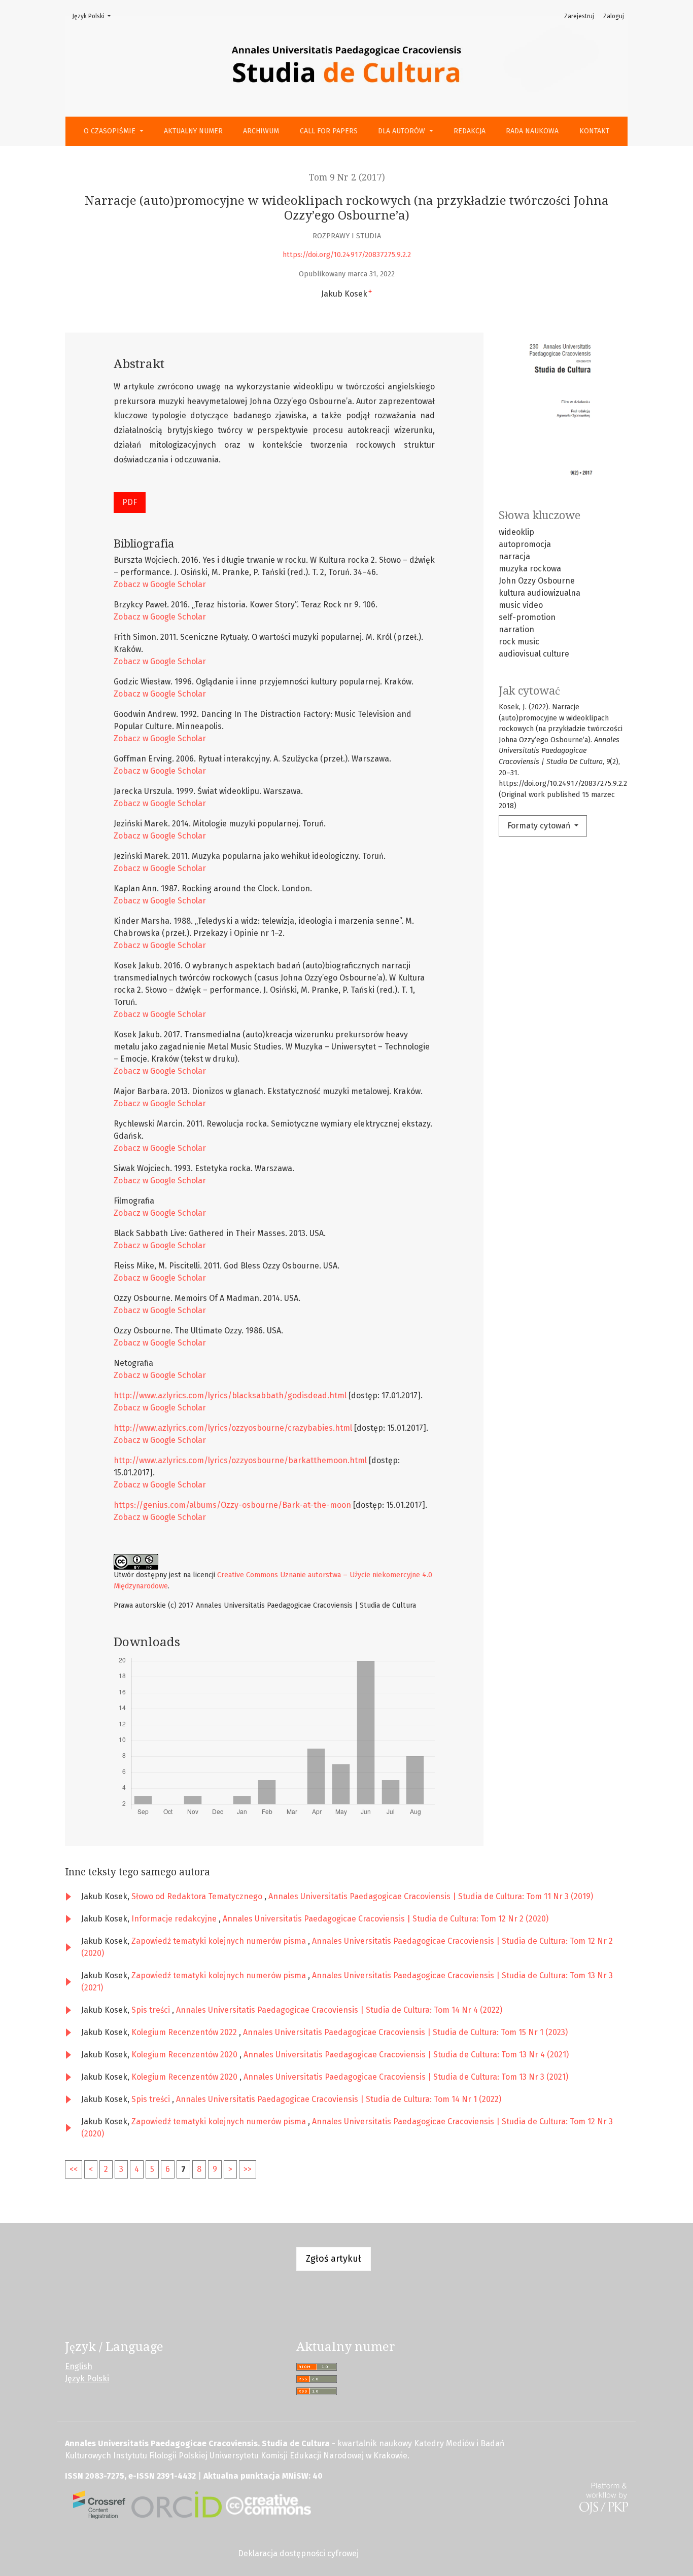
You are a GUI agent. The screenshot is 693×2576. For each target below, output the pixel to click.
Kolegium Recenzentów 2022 (185, 2032)
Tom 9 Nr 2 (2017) (347, 177)
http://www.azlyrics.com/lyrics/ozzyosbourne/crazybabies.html (233, 1428)
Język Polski (94, 16)
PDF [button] (130, 502)
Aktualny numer (193, 131)
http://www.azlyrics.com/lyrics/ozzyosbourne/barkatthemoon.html (240, 1460)
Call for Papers (329, 131)
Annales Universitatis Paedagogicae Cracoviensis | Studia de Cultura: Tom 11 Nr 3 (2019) (431, 1896)
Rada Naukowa (532, 131)
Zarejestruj (579, 16)
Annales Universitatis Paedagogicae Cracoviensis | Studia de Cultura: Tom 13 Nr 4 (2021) (406, 2055)
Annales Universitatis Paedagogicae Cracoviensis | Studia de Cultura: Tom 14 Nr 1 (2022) (339, 2099)
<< (74, 2169)
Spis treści (152, 2010)
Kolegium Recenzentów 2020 (185, 2055)
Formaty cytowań (540, 826)
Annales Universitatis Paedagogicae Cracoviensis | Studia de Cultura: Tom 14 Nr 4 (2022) (339, 2010)
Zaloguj (614, 16)
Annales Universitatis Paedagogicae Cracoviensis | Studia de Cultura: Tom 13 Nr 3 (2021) (406, 2077)
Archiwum (261, 131)
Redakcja (470, 131)
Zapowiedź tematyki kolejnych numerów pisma (220, 1941)
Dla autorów (403, 131)
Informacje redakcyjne (175, 1919)
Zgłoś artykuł (334, 2259)
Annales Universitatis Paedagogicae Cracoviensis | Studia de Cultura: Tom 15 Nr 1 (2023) (405, 2032)
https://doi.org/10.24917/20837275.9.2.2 (347, 255)
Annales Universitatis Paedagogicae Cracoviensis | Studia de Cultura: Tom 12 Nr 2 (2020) (386, 1919)
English (79, 2366)
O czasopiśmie (111, 131)
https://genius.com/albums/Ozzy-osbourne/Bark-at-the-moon (232, 1505)
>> (248, 2169)
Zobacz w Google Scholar (160, 584)
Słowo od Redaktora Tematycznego (198, 1896)
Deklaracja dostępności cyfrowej (298, 2553)
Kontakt (594, 131)
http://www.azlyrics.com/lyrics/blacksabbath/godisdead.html (230, 1395)
